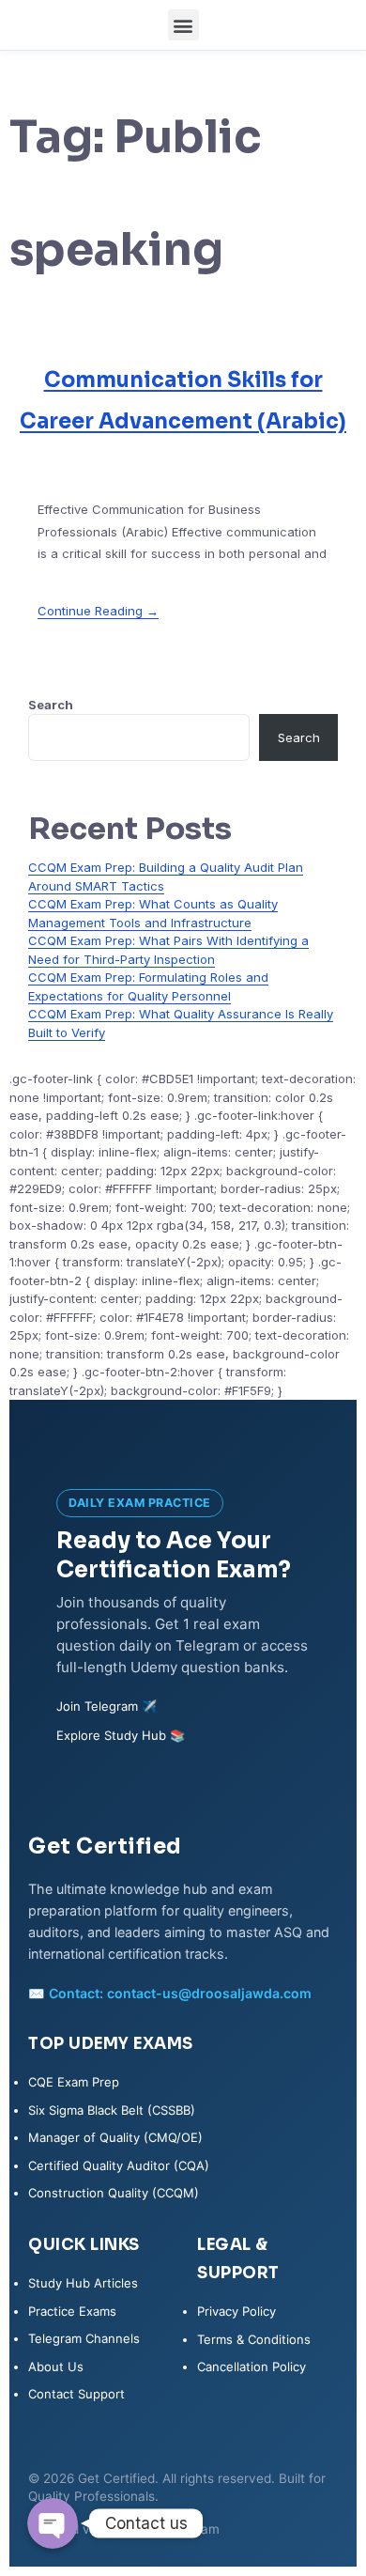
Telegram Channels (84, 2338)
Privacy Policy (236, 2311)
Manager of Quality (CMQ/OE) (115, 2137)
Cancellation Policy (252, 2367)
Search (51, 705)
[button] (183, 25)
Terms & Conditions (254, 2339)
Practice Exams (72, 2311)
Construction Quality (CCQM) (114, 2193)
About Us (56, 2367)
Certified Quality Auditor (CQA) (119, 2165)
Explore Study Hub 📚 (121, 1735)
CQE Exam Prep (74, 2082)
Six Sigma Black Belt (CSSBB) (112, 2110)
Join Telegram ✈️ (107, 1706)
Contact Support (76, 2394)
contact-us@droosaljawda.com (209, 1993)
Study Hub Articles (83, 2283)
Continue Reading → (98, 611)
